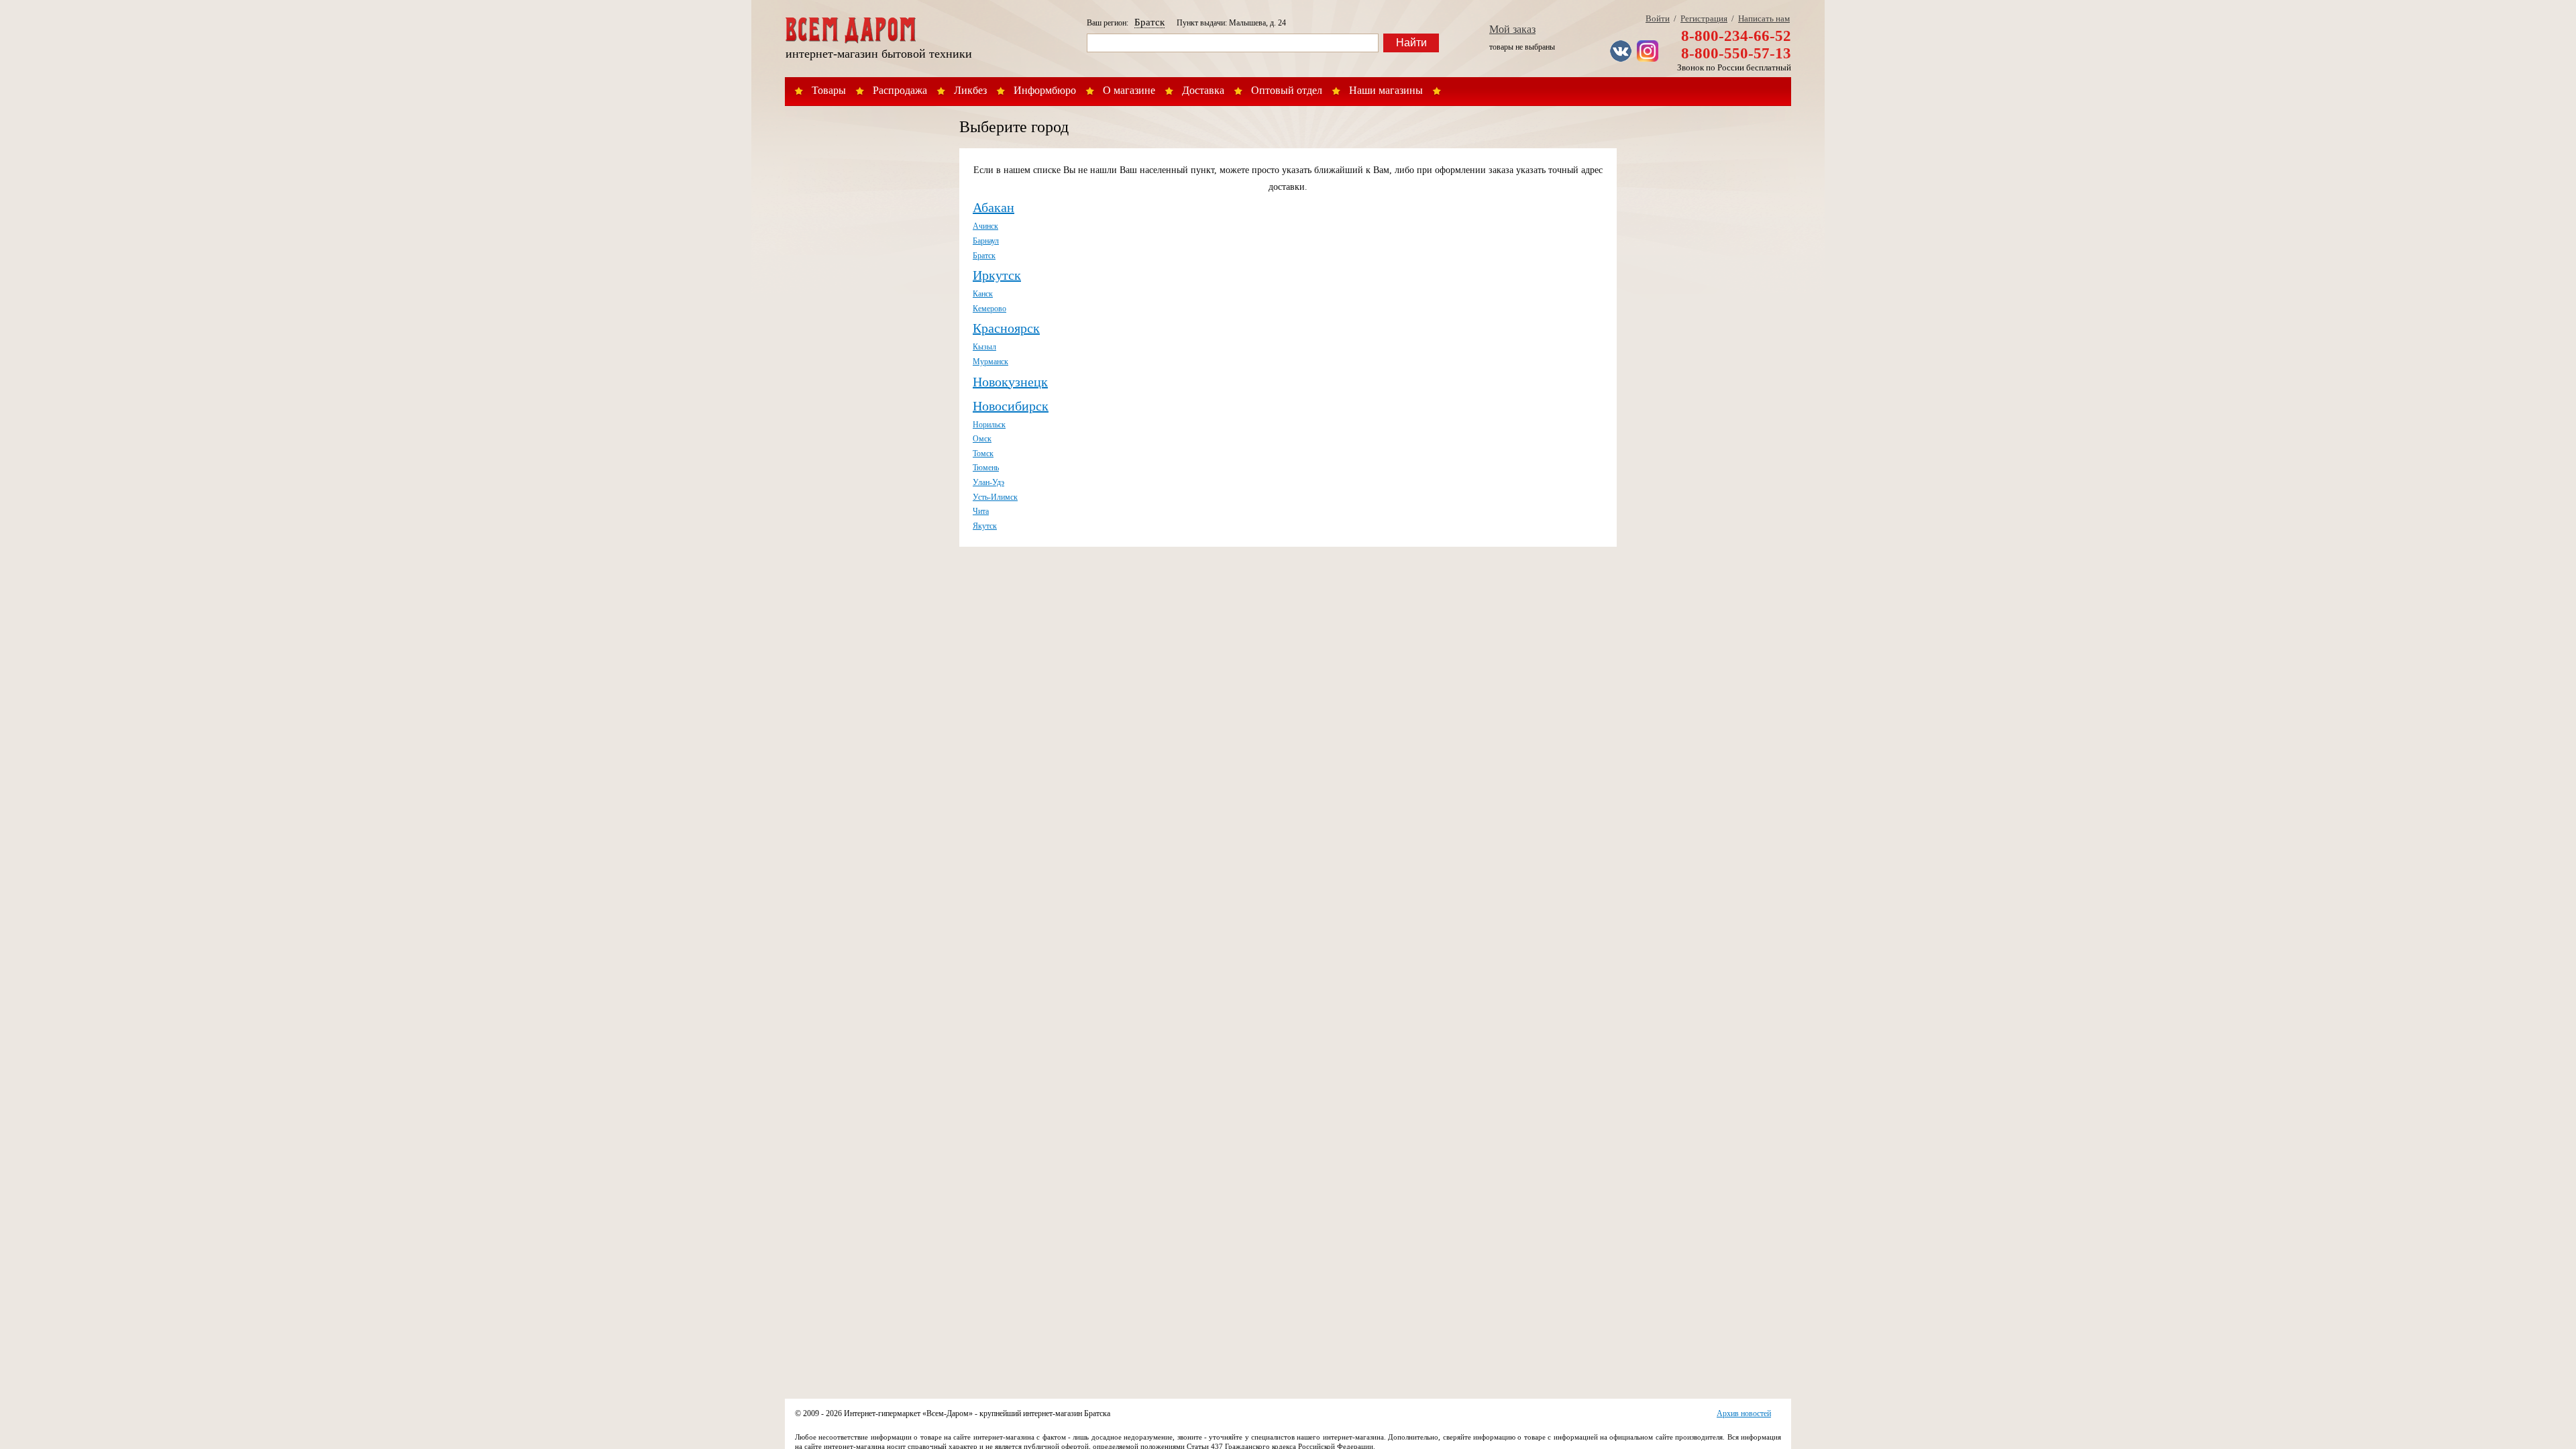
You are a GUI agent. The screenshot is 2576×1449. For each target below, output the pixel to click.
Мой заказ (1512, 29)
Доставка (1203, 90)
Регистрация (1704, 18)
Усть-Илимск (995, 497)
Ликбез (970, 90)
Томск (983, 453)
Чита (981, 511)
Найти (1411, 43)
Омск (982, 439)
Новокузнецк (1010, 382)
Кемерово (989, 309)
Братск (1149, 22)
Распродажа (900, 90)
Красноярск (1006, 328)
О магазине (1129, 90)
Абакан (994, 207)
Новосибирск (1011, 406)
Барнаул (986, 241)
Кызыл (984, 347)
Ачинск (985, 226)
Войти (1658, 18)
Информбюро (1045, 90)
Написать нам (1764, 18)
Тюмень (986, 468)
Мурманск (990, 362)
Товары (829, 90)
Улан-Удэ (988, 482)
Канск (983, 294)
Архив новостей (1744, 1413)
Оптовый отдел (1287, 90)
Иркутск (997, 275)
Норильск (989, 425)
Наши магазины (1386, 90)
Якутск (985, 526)
